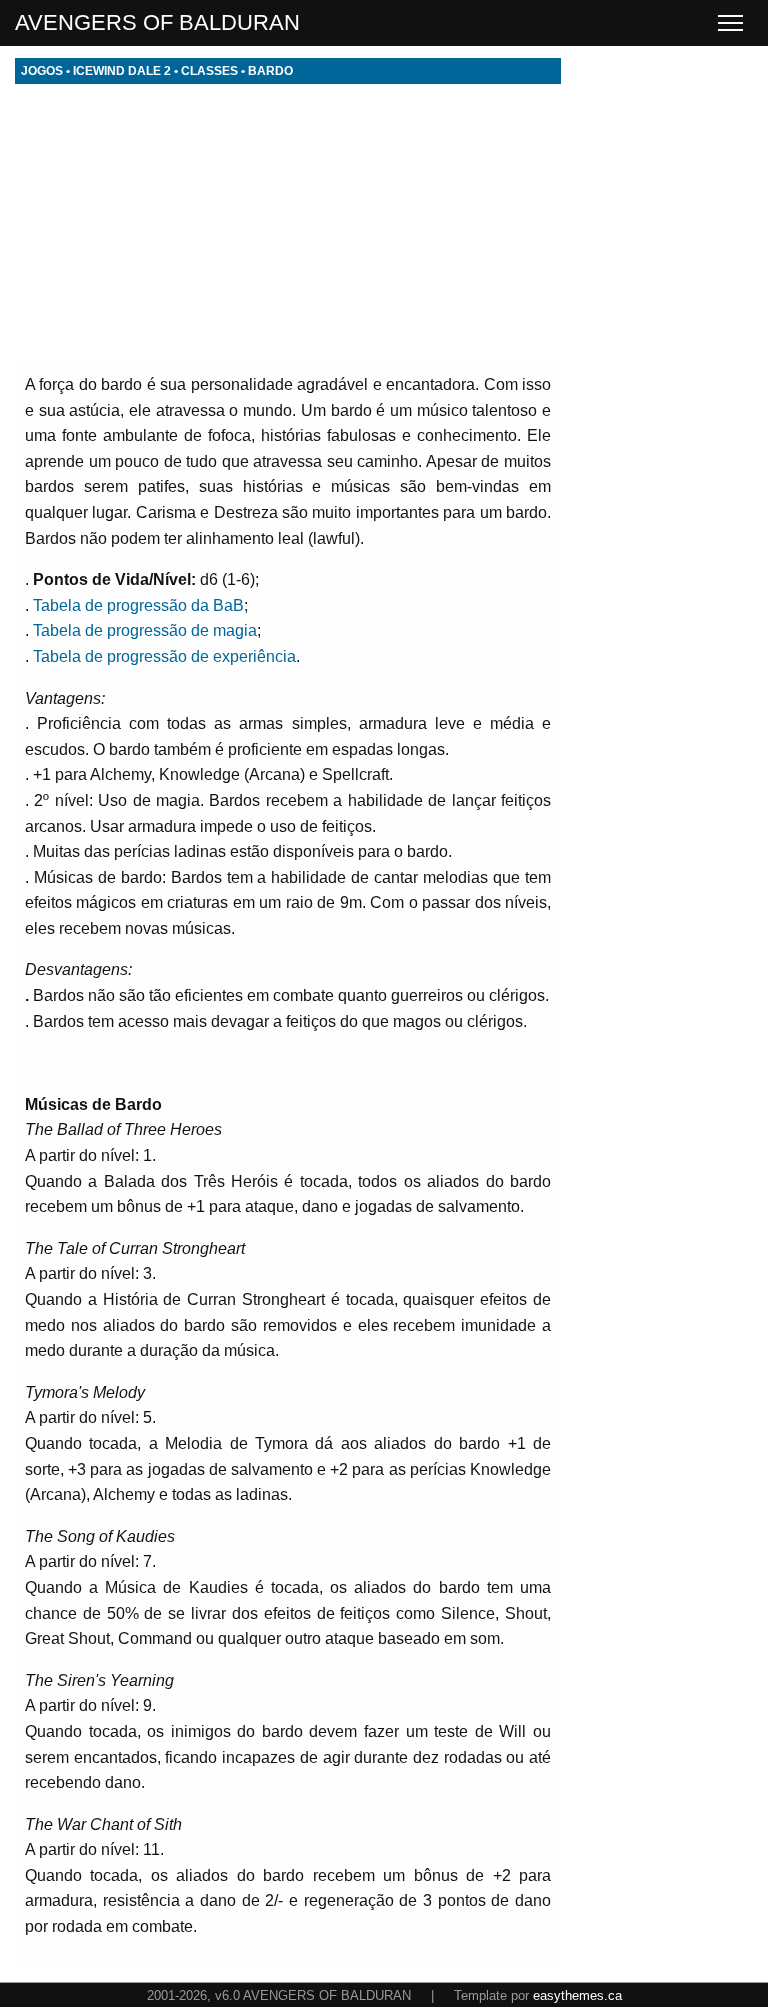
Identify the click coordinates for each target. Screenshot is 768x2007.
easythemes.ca (577, 1995)
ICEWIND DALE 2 (122, 71)
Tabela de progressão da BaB (138, 605)
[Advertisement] (288, 224)
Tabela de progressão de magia (145, 630)
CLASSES (209, 71)
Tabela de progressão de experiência (164, 656)
